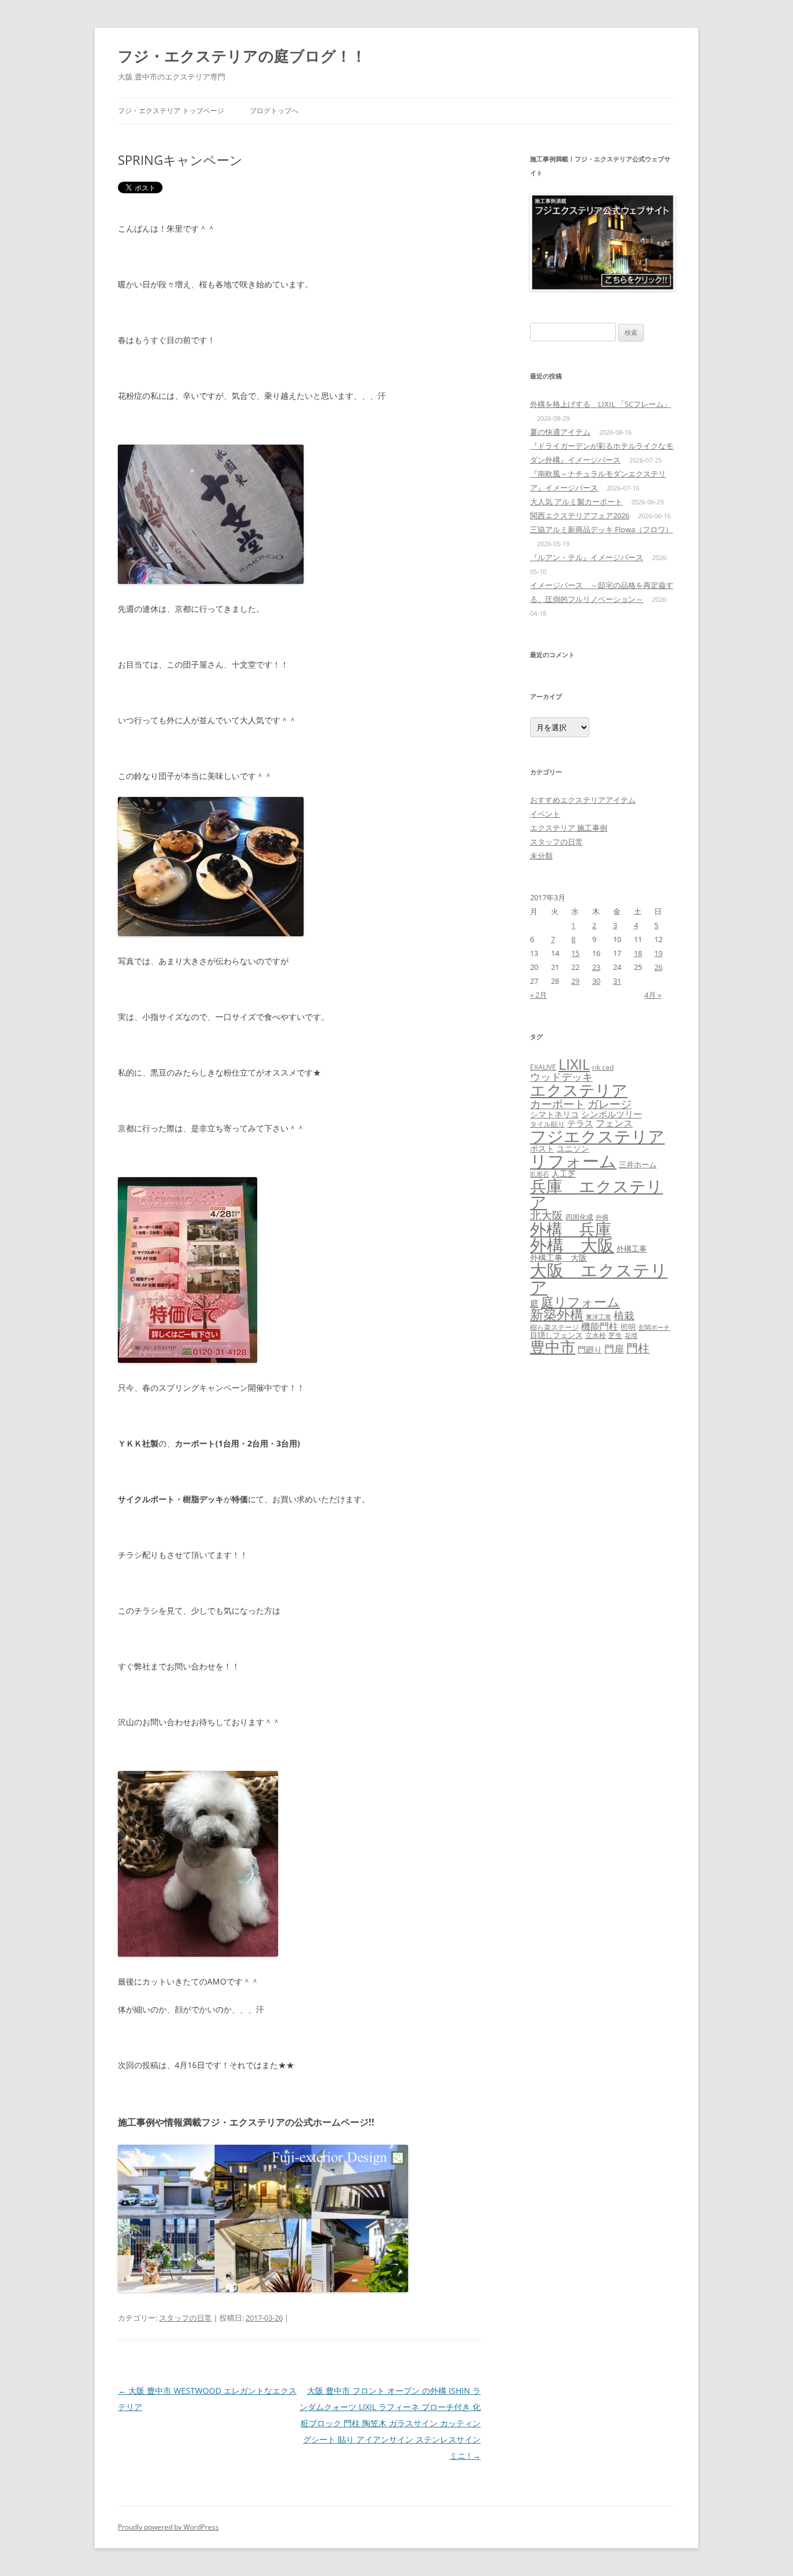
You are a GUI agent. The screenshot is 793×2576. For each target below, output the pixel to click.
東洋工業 (599, 1317)
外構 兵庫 (571, 1229)
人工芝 (564, 1173)
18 (638, 953)
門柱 (638, 1348)
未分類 (541, 856)
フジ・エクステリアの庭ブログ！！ (242, 56)
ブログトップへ (274, 111)
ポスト (542, 1149)
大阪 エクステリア (599, 1278)
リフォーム (573, 1161)
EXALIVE (543, 1067)
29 (575, 981)
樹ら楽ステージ (554, 1327)
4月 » (653, 995)
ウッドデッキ (561, 1077)
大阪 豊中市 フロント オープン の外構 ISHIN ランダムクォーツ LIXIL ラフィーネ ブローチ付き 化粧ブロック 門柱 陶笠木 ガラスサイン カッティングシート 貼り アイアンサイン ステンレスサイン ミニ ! (390, 2423)
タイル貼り (547, 1124)
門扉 (614, 1348)
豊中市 (553, 1347)
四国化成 (579, 1217)
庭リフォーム (581, 1302)
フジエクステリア (597, 1136)
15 (575, 953)
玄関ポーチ (654, 1327)
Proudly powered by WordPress (168, 2527)
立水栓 (596, 1335)
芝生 (615, 1335)
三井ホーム (638, 1164)
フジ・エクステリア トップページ (171, 111)
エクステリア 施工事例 (569, 828)
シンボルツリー (612, 1114)
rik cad (603, 1067)
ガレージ (610, 1104)
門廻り (590, 1350)
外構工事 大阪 (558, 1258)
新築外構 (557, 1314)
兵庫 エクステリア (596, 1194)
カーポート (558, 1104)
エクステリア (579, 1090)
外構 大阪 (572, 1245)
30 (596, 981)
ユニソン (573, 1148)
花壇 (631, 1335)
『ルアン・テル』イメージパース (587, 557)
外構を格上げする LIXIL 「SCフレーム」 (601, 404)
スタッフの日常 (185, 2318)
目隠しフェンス (556, 1335)
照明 (628, 1327)
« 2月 (538, 995)
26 (658, 967)
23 (596, 967)
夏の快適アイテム (560, 432)
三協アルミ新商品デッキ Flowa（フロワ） (601, 529)
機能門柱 (600, 1326)
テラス (580, 1123)
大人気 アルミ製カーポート (576, 502)
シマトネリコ (554, 1114)
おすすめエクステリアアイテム (583, 800)
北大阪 (547, 1215)
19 (658, 953)
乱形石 (540, 1174)
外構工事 (632, 1249)
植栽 (624, 1315)
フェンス (614, 1123)
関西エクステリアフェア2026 (580, 515)
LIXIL (574, 1064)
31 (617, 981)
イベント (545, 814)
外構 (602, 1217)
